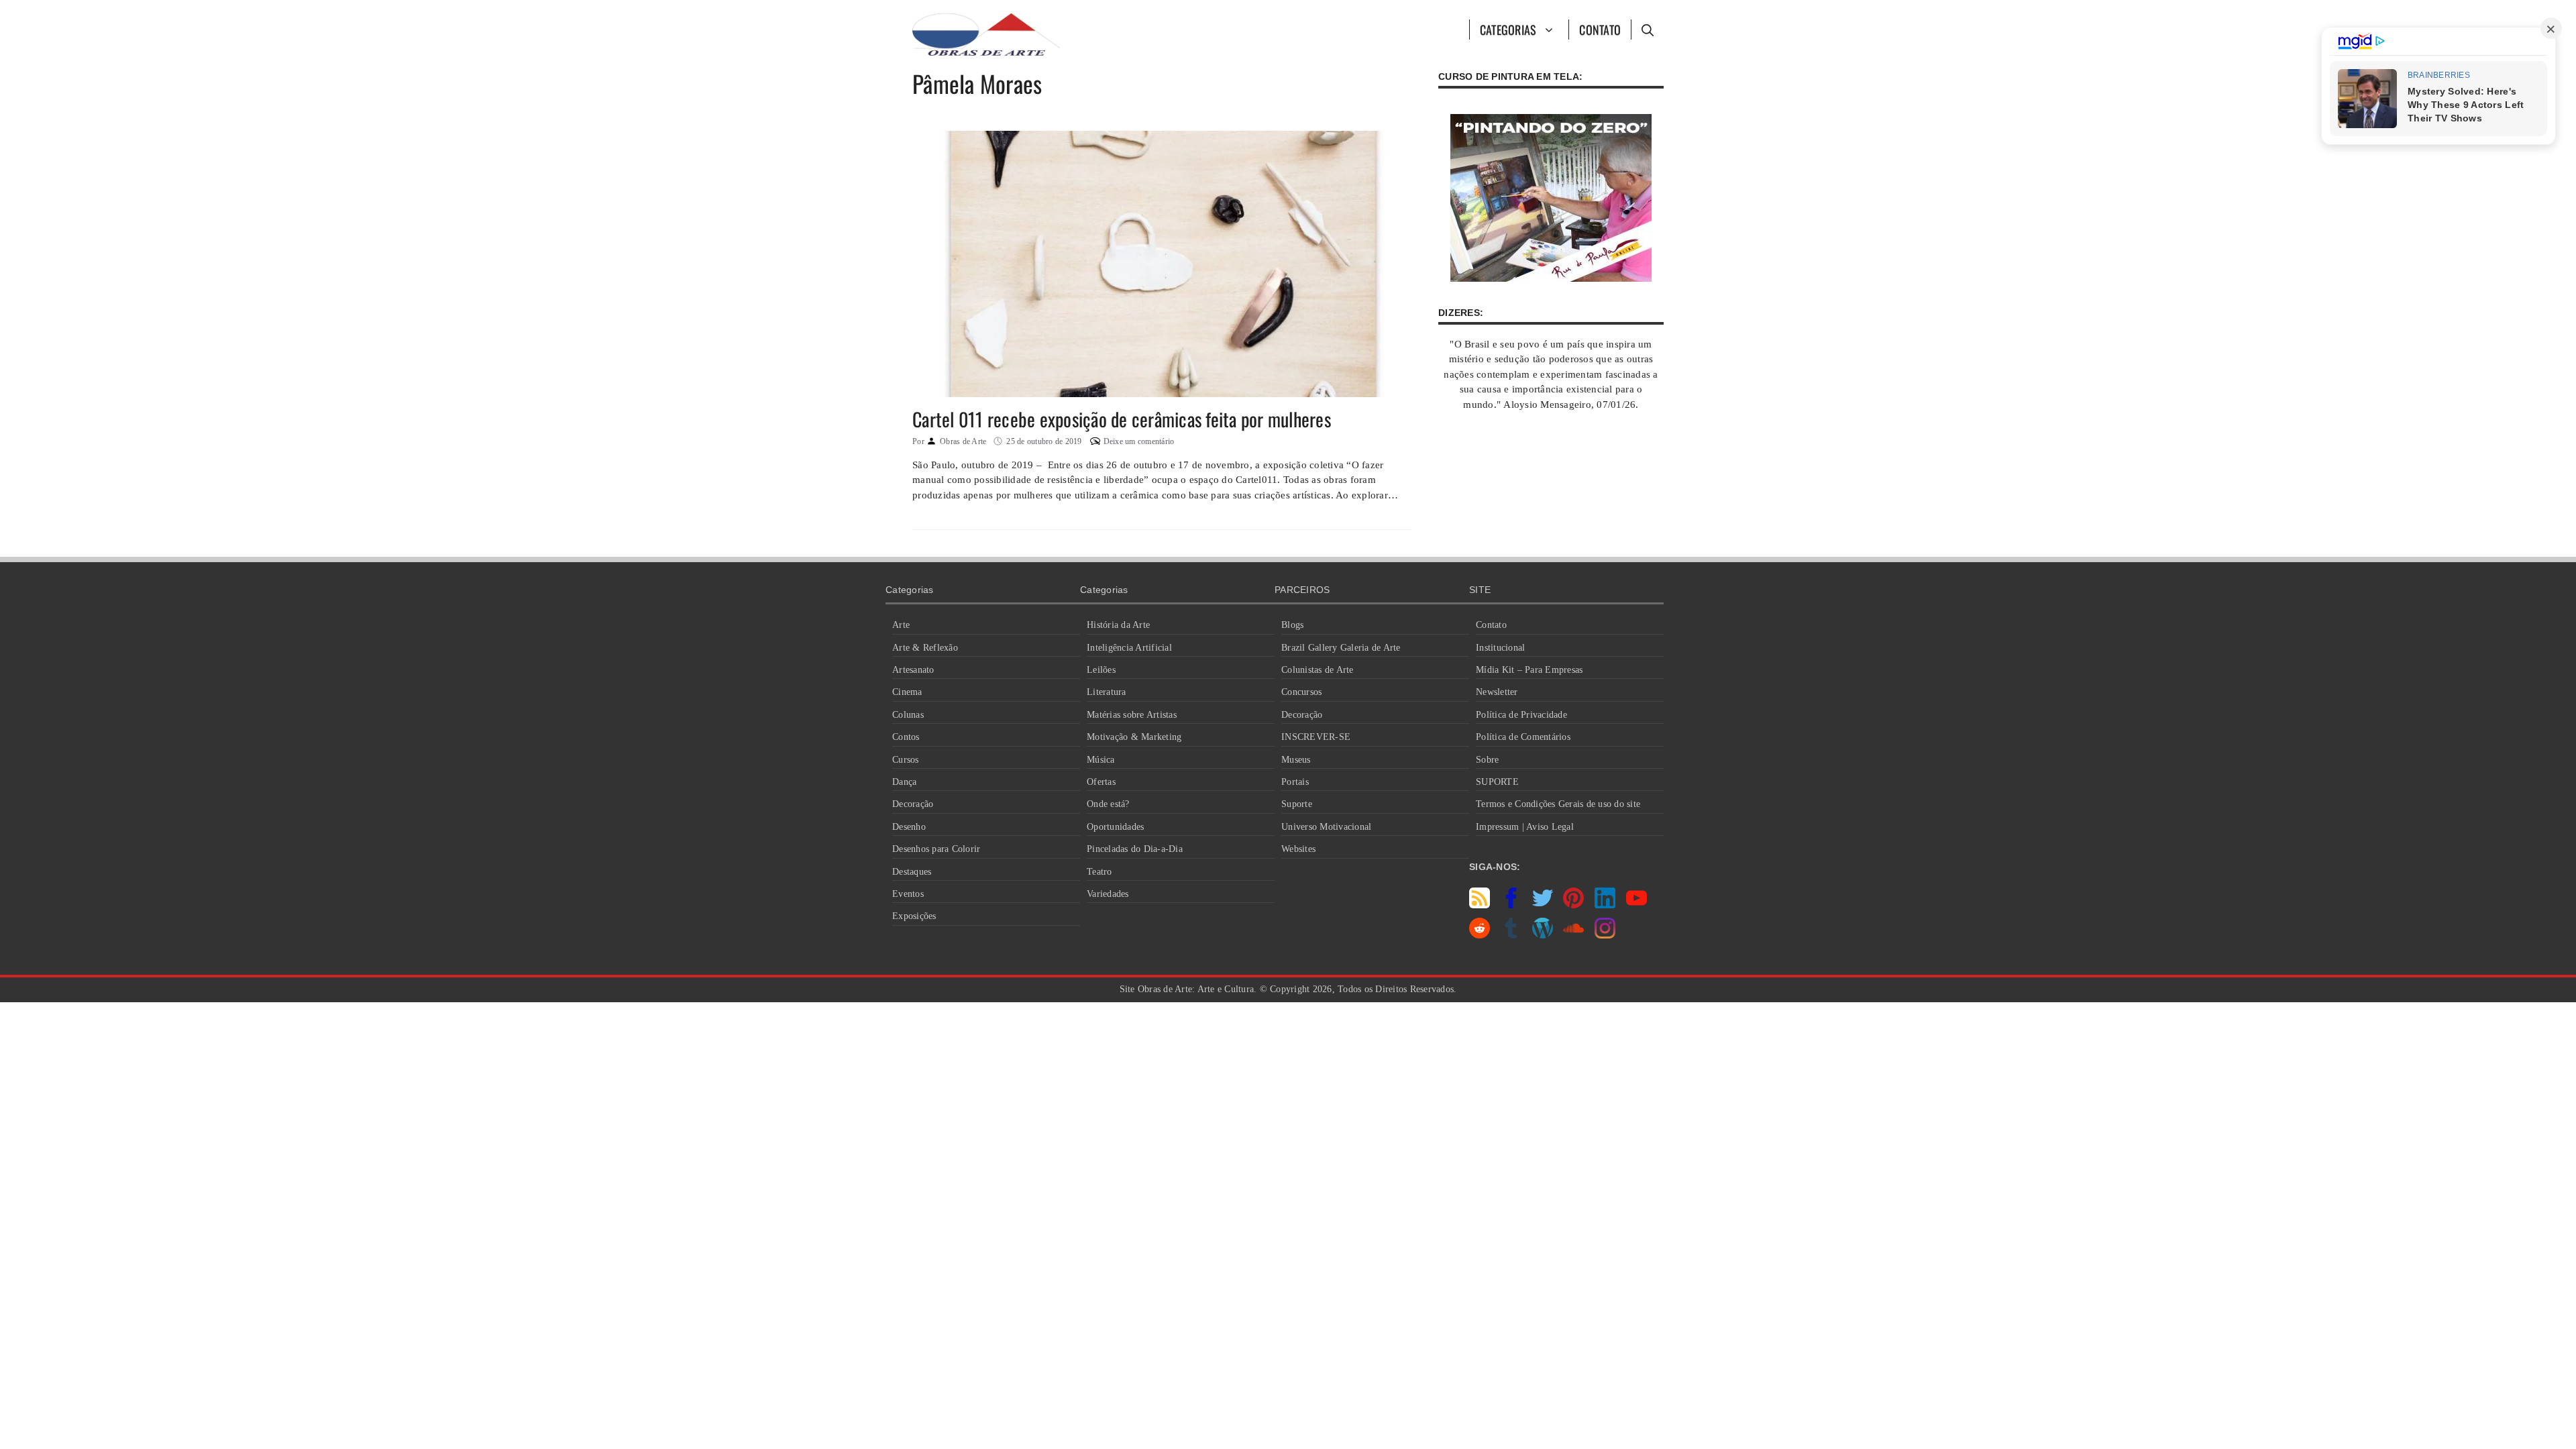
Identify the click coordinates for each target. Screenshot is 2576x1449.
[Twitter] (1543, 905)
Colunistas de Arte (1318, 670)
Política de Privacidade (1521, 715)
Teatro (1099, 872)
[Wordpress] (1543, 935)
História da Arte (1118, 625)
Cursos (906, 760)
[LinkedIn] (1605, 905)
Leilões (1101, 670)
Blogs (1292, 625)
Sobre (1487, 760)
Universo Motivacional (1326, 827)
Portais (1295, 782)
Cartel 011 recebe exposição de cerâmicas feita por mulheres (1122, 419)
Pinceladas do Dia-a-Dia (1135, 849)
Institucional (1500, 648)
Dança (904, 782)
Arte (901, 625)
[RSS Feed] (1480, 905)
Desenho (909, 827)
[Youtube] (1636, 905)
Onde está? (1108, 804)
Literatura (1107, 692)
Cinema (907, 692)
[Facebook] (1511, 905)
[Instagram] (1605, 935)
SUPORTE (1497, 782)
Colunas (908, 715)
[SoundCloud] (1573, 935)
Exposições (914, 916)
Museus (1296, 760)
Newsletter (1497, 692)
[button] (1647, 30)
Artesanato (913, 670)
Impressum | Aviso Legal (1525, 827)
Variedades (1108, 894)
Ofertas (1101, 782)
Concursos (1301, 692)
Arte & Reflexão (925, 648)
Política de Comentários (1523, 737)
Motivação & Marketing (1134, 737)
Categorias (1508, 30)
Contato (1600, 30)
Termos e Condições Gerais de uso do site (1558, 804)
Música (1101, 760)
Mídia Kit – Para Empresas (1529, 670)
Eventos (908, 894)
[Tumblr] (1511, 935)
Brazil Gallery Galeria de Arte (1341, 648)
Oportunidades (1115, 827)
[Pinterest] (1573, 905)
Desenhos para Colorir (936, 849)
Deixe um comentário (1139, 441)
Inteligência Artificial (1129, 648)
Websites (1298, 849)
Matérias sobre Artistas (1132, 715)
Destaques (912, 872)
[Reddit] (1480, 935)
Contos (906, 737)
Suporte (1297, 804)
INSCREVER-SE (1316, 737)
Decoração (913, 804)
